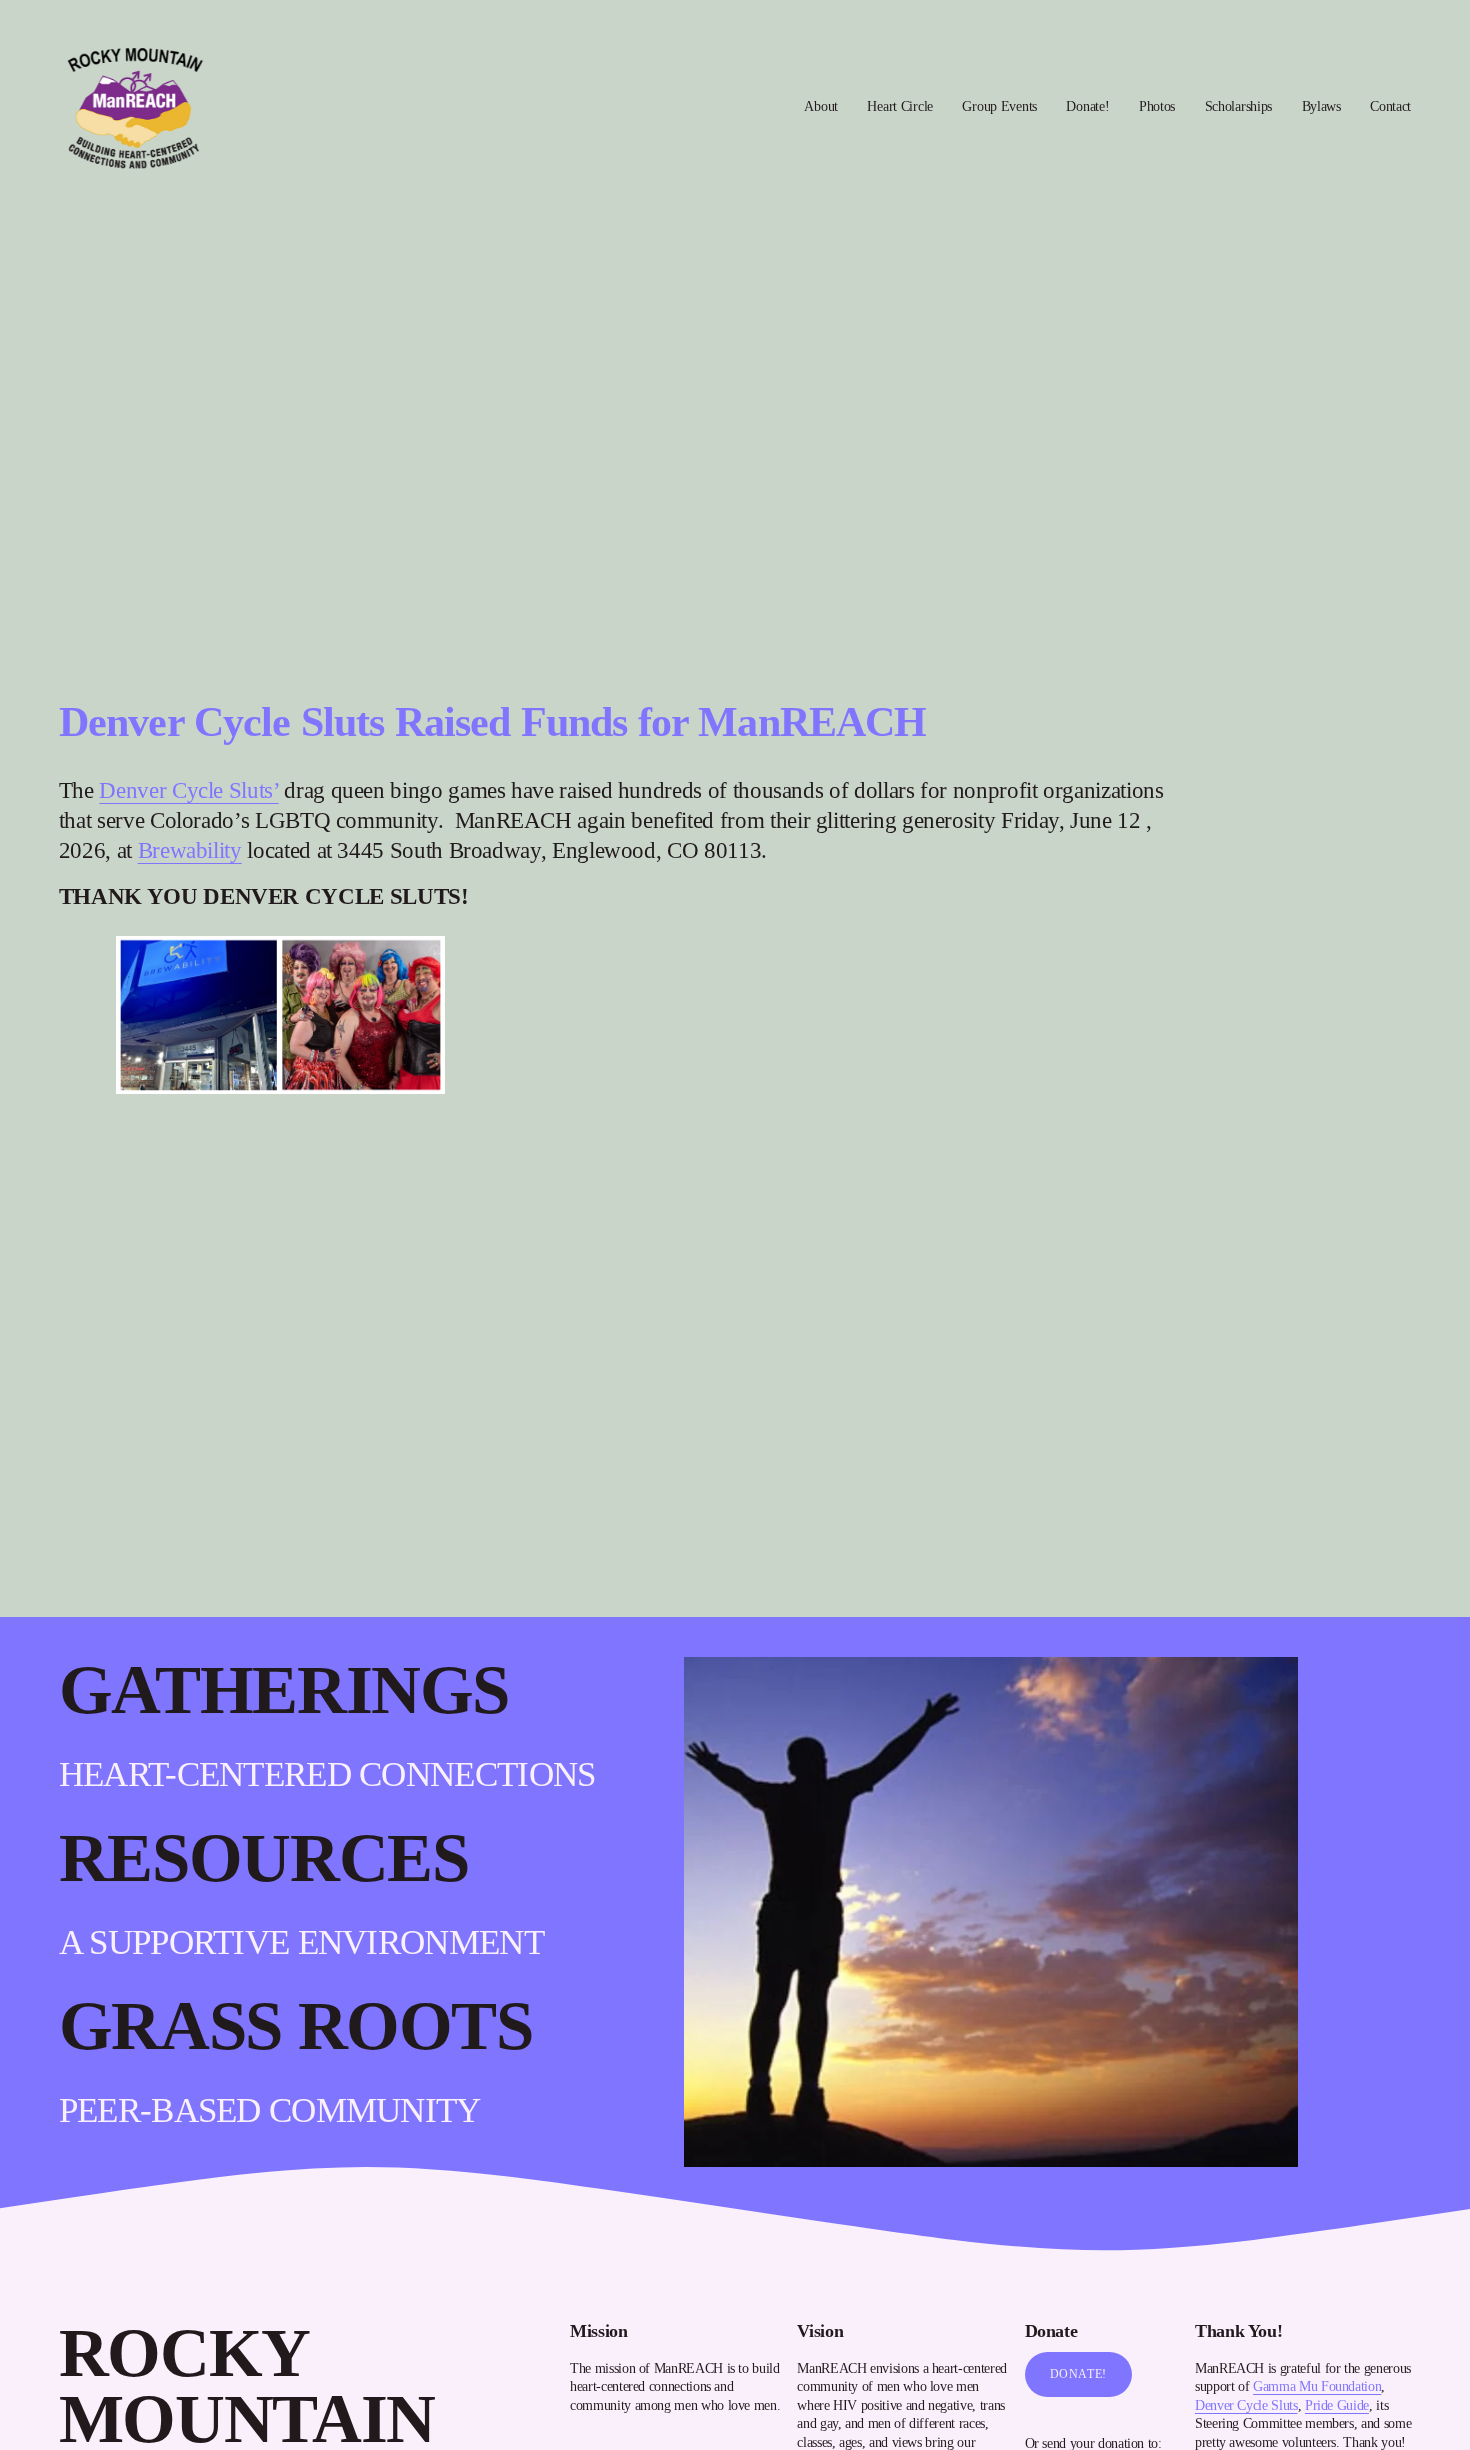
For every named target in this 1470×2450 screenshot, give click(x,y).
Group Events (999, 106)
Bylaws (1321, 106)
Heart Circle (900, 106)
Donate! (1087, 106)
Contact (1390, 106)
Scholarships (1239, 106)
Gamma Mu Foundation (1317, 2386)
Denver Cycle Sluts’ (188, 790)
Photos (1157, 106)
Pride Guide (1337, 2405)
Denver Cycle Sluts (1246, 2405)
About (821, 106)
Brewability (190, 850)
